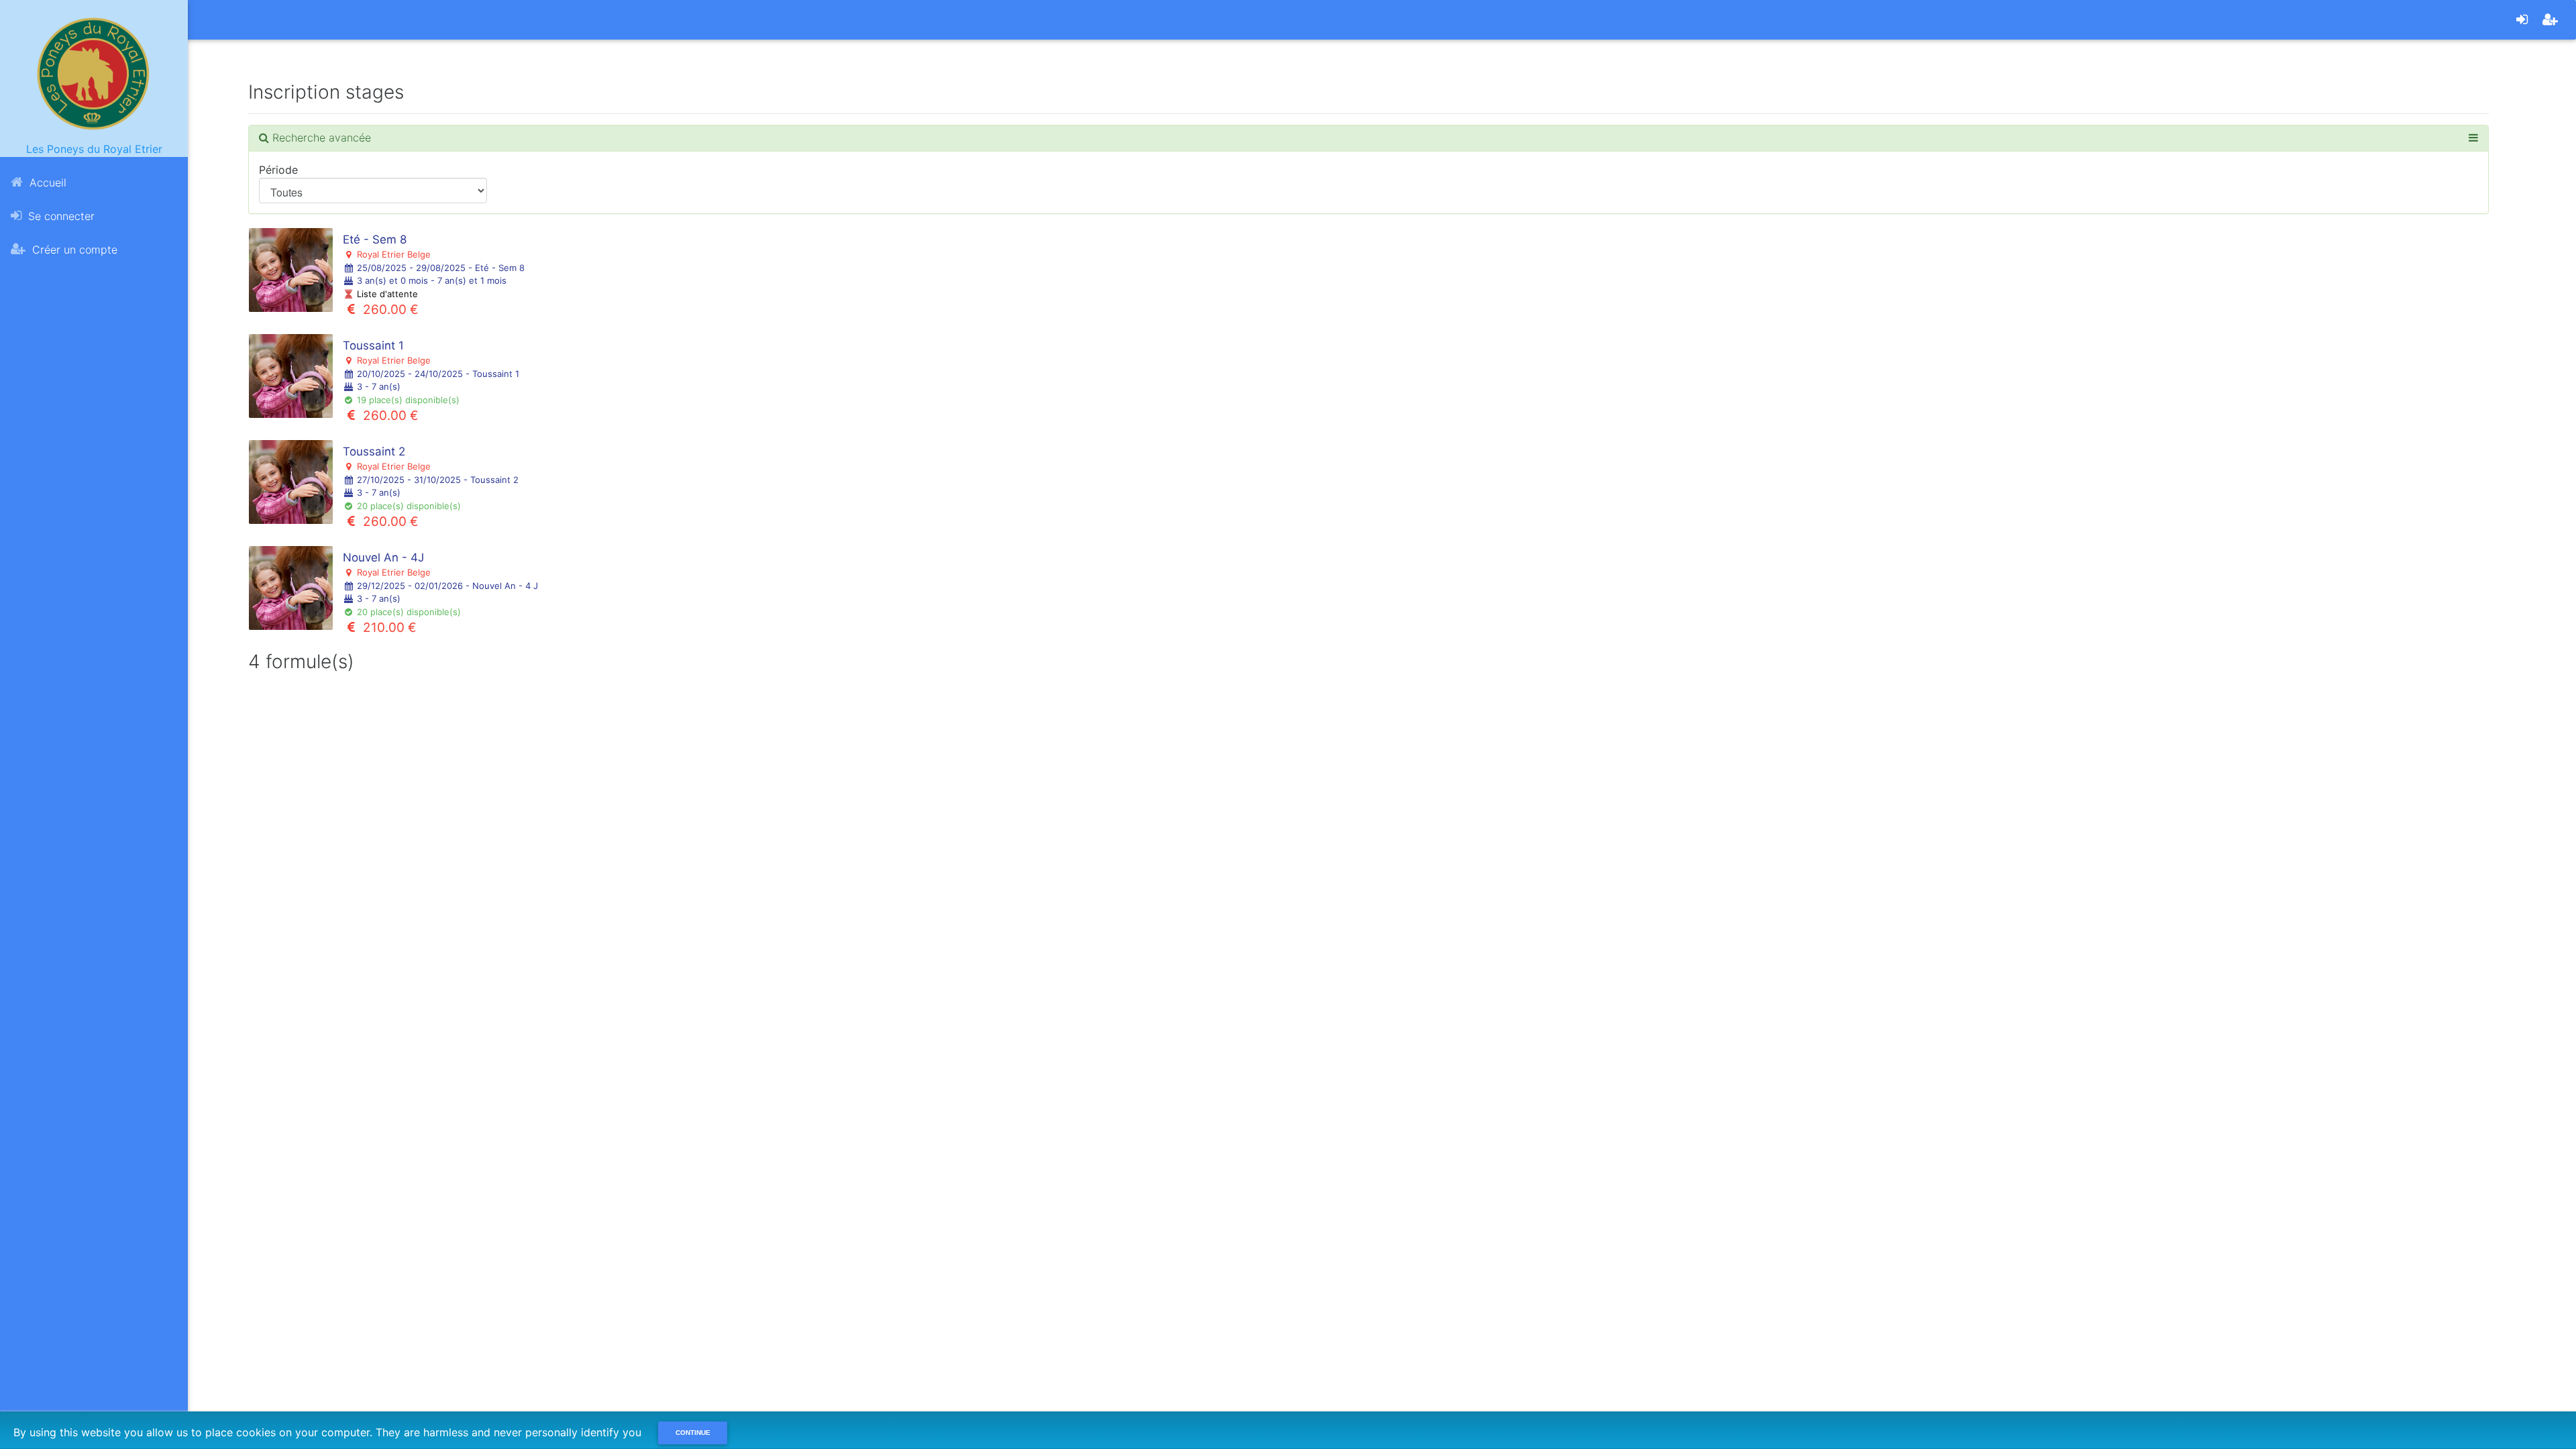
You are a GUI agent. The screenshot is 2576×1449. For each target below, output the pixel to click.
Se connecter (60, 216)
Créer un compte (73, 250)
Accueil (46, 182)
